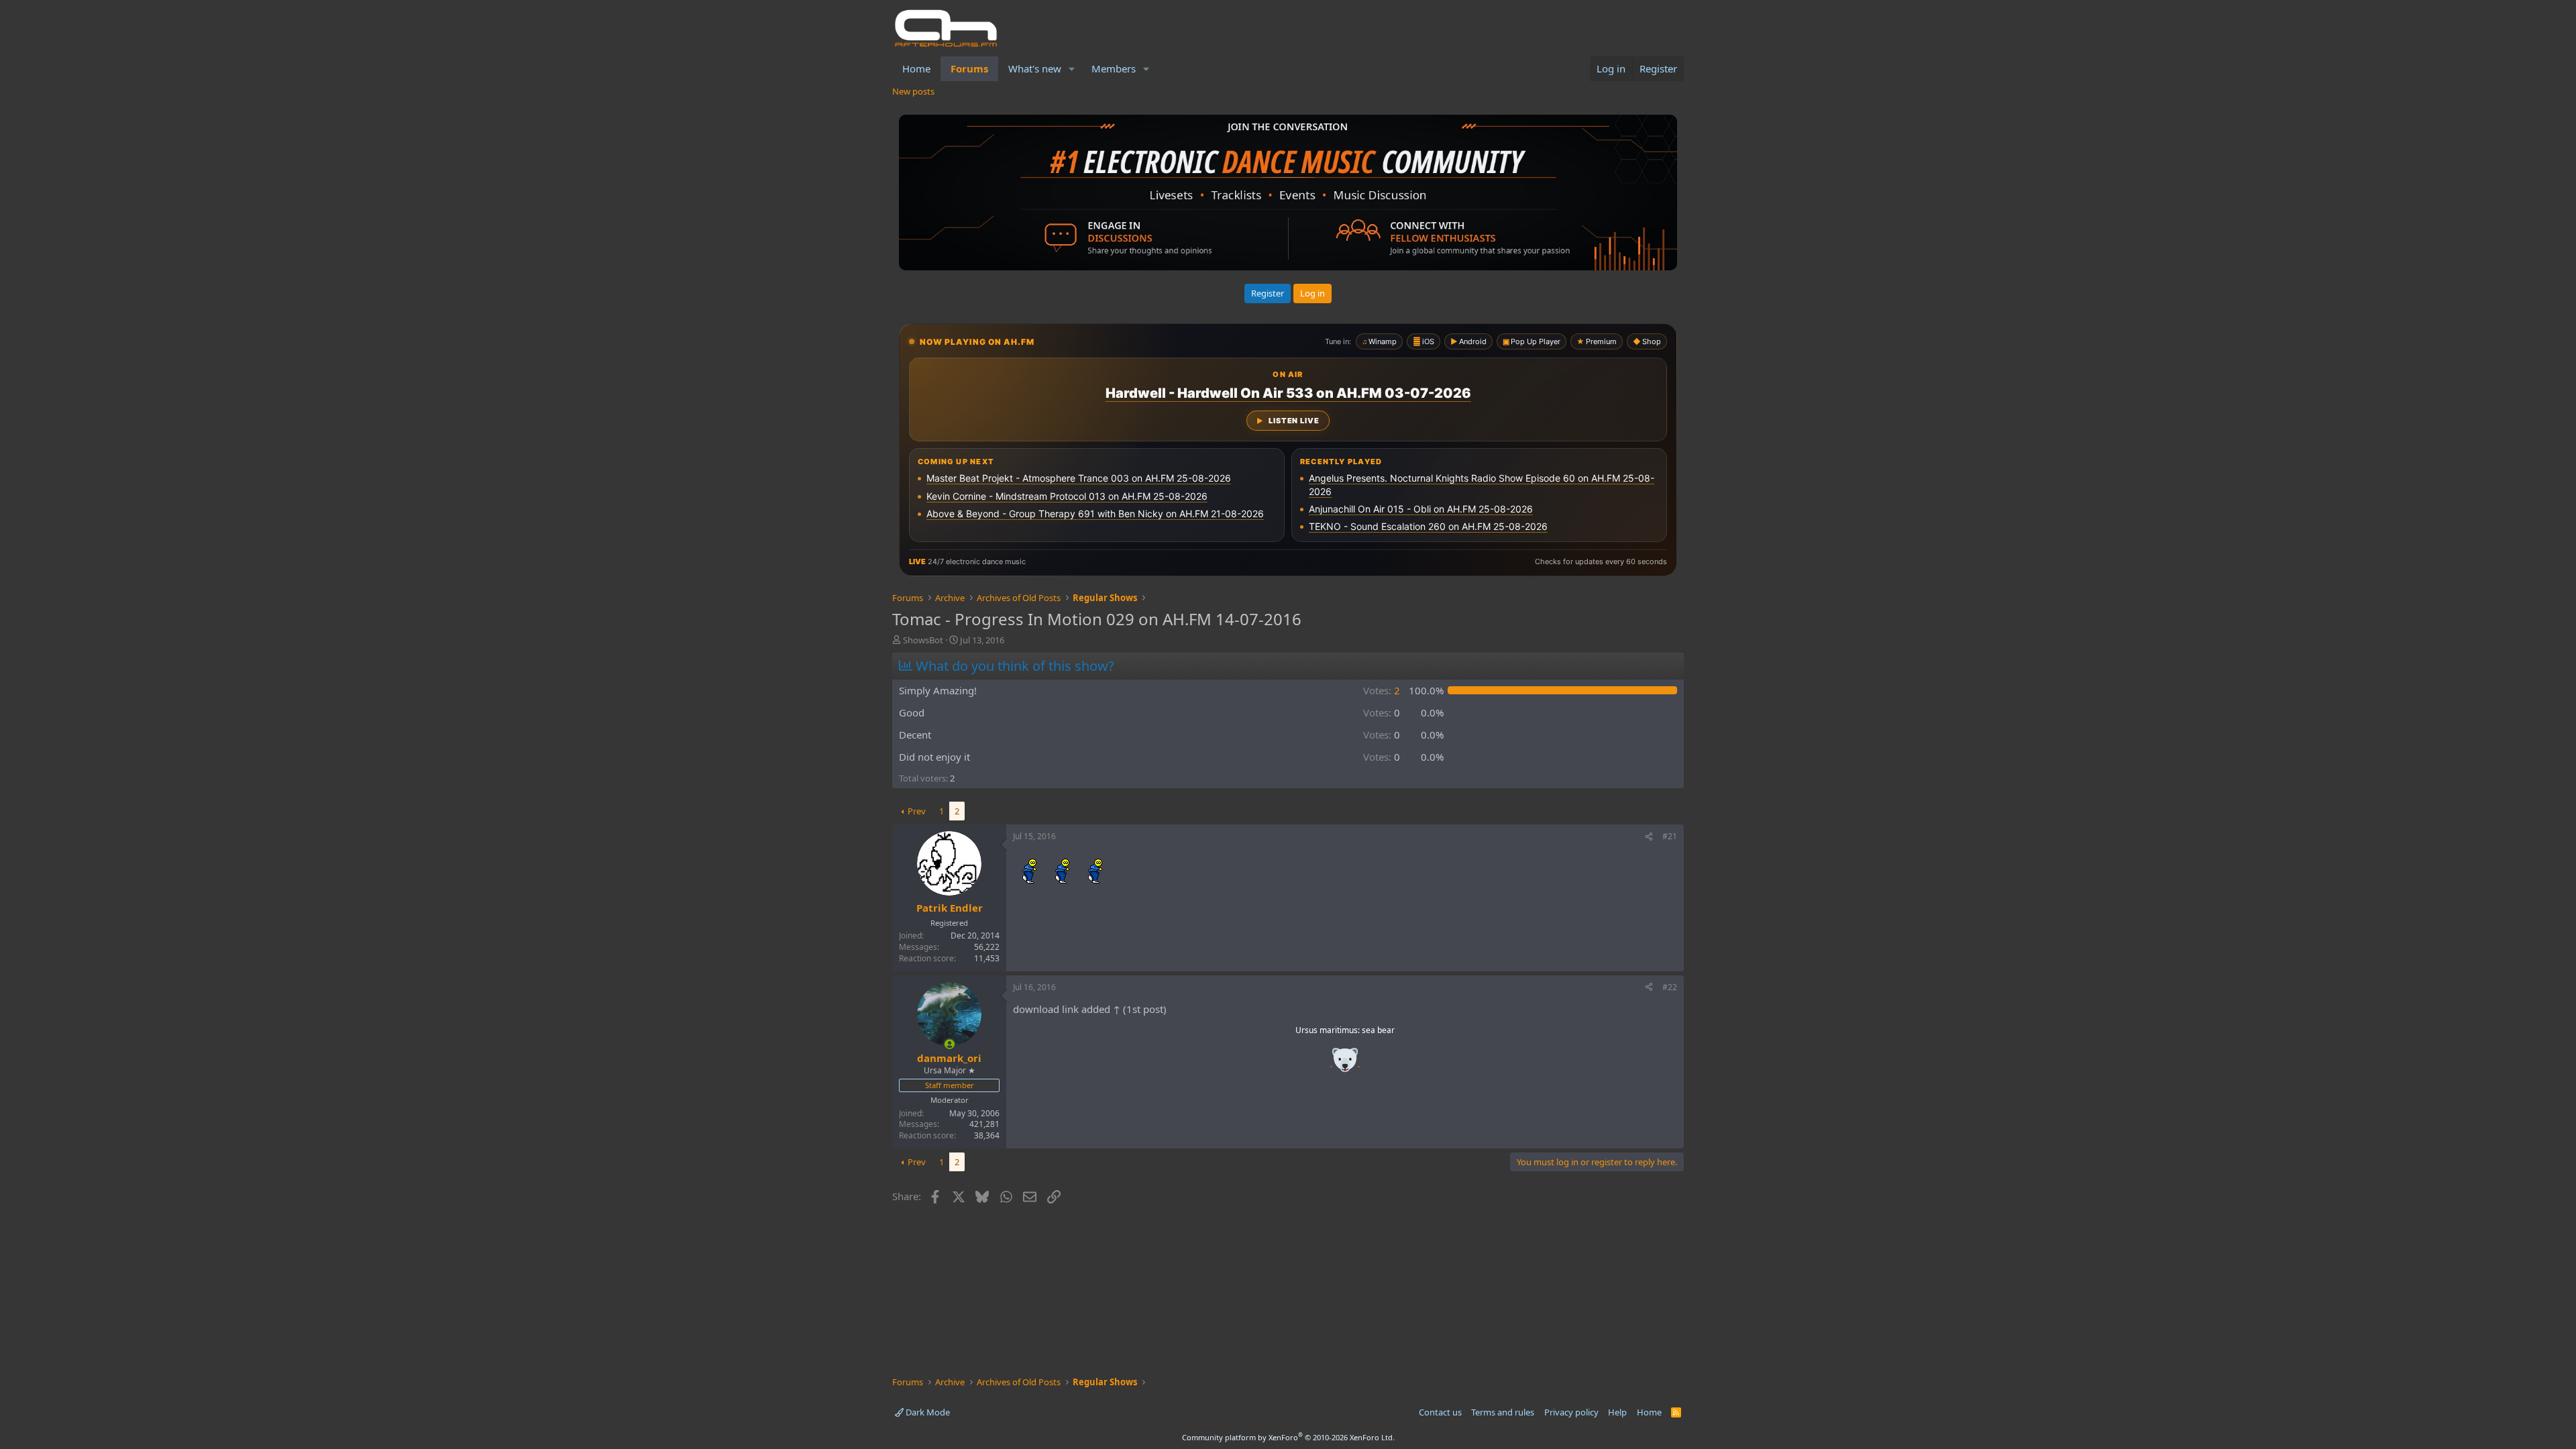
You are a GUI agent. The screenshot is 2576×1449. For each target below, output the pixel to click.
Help (1617, 1412)
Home (916, 68)
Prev (917, 811)
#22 (1670, 987)
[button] (1072, 69)
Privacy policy (1571, 1412)
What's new (1035, 68)
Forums (969, 68)
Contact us (1440, 1412)
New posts (913, 91)
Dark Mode (927, 1412)
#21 (1670, 836)
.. (1345, 1064)
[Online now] (950, 1044)
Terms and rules (1503, 1412)
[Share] (1649, 837)
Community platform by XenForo (1288, 1437)
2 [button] (1382, 690)
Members (1114, 68)
